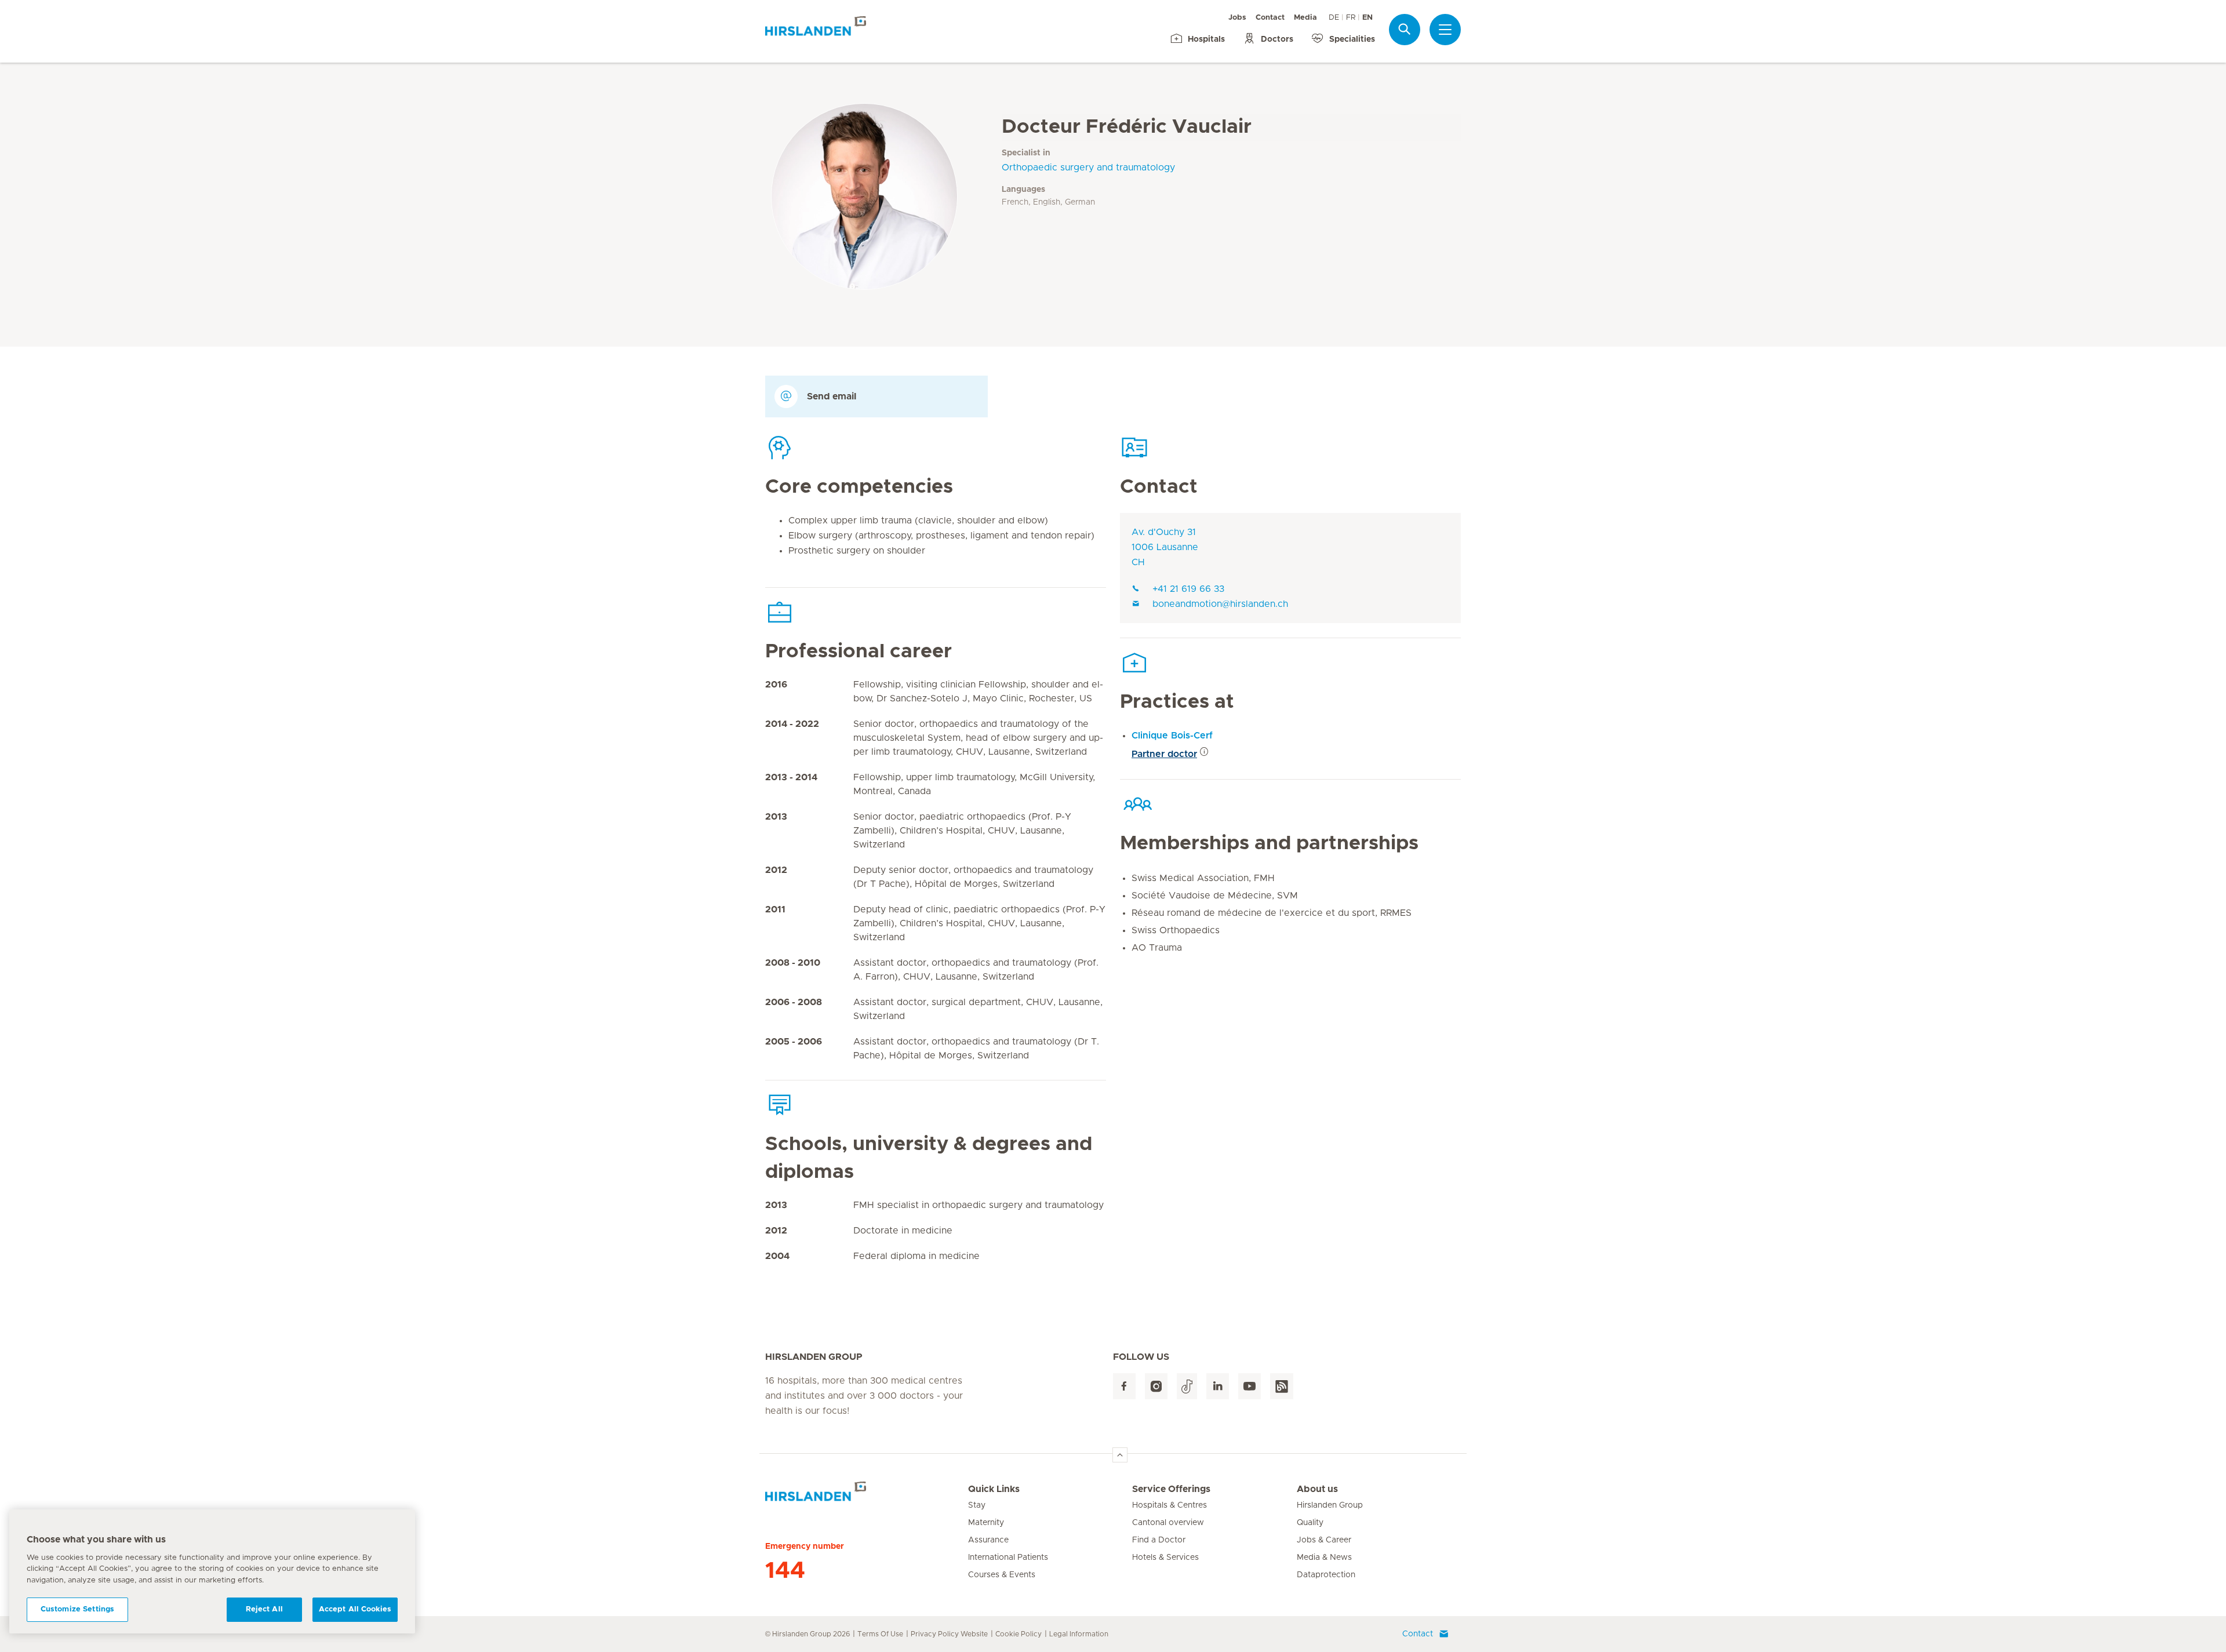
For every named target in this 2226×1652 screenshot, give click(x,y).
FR (1351, 18)
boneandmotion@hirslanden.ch (1220, 604)
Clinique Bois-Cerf (1172, 736)
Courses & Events (1002, 1575)
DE (1334, 18)
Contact (1270, 18)
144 (785, 1571)
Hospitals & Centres (1170, 1505)
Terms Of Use (880, 1634)
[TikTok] (1187, 1386)
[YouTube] (1250, 1386)
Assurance (988, 1540)
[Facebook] (1124, 1386)
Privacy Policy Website (949, 1634)
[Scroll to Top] (1120, 1455)
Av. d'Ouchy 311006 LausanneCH (1165, 547)
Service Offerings (1171, 1489)
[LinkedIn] (1218, 1386)
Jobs (1237, 18)
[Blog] (1282, 1386)
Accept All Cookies (355, 1609)
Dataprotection (1326, 1575)
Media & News (1324, 1558)
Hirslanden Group (1330, 1505)
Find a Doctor (1159, 1540)
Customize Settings (77, 1609)
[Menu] (1445, 30)
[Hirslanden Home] (867, 1496)
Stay (977, 1505)
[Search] (1405, 29)
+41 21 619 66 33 (1188, 589)
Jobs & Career (1324, 1540)
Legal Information (1079, 1634)
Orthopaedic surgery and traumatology (1088, 168)
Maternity (986, 1523)
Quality (1310, 1523)
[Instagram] (1156, 1386)
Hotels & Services (1165, 1558)
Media (1305, 18)
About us (1317, 1489)
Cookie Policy (1019, 1634)
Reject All (264, 1609)
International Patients (1008, 1558)
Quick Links (994, 1489)
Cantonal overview (1168, 1523)
